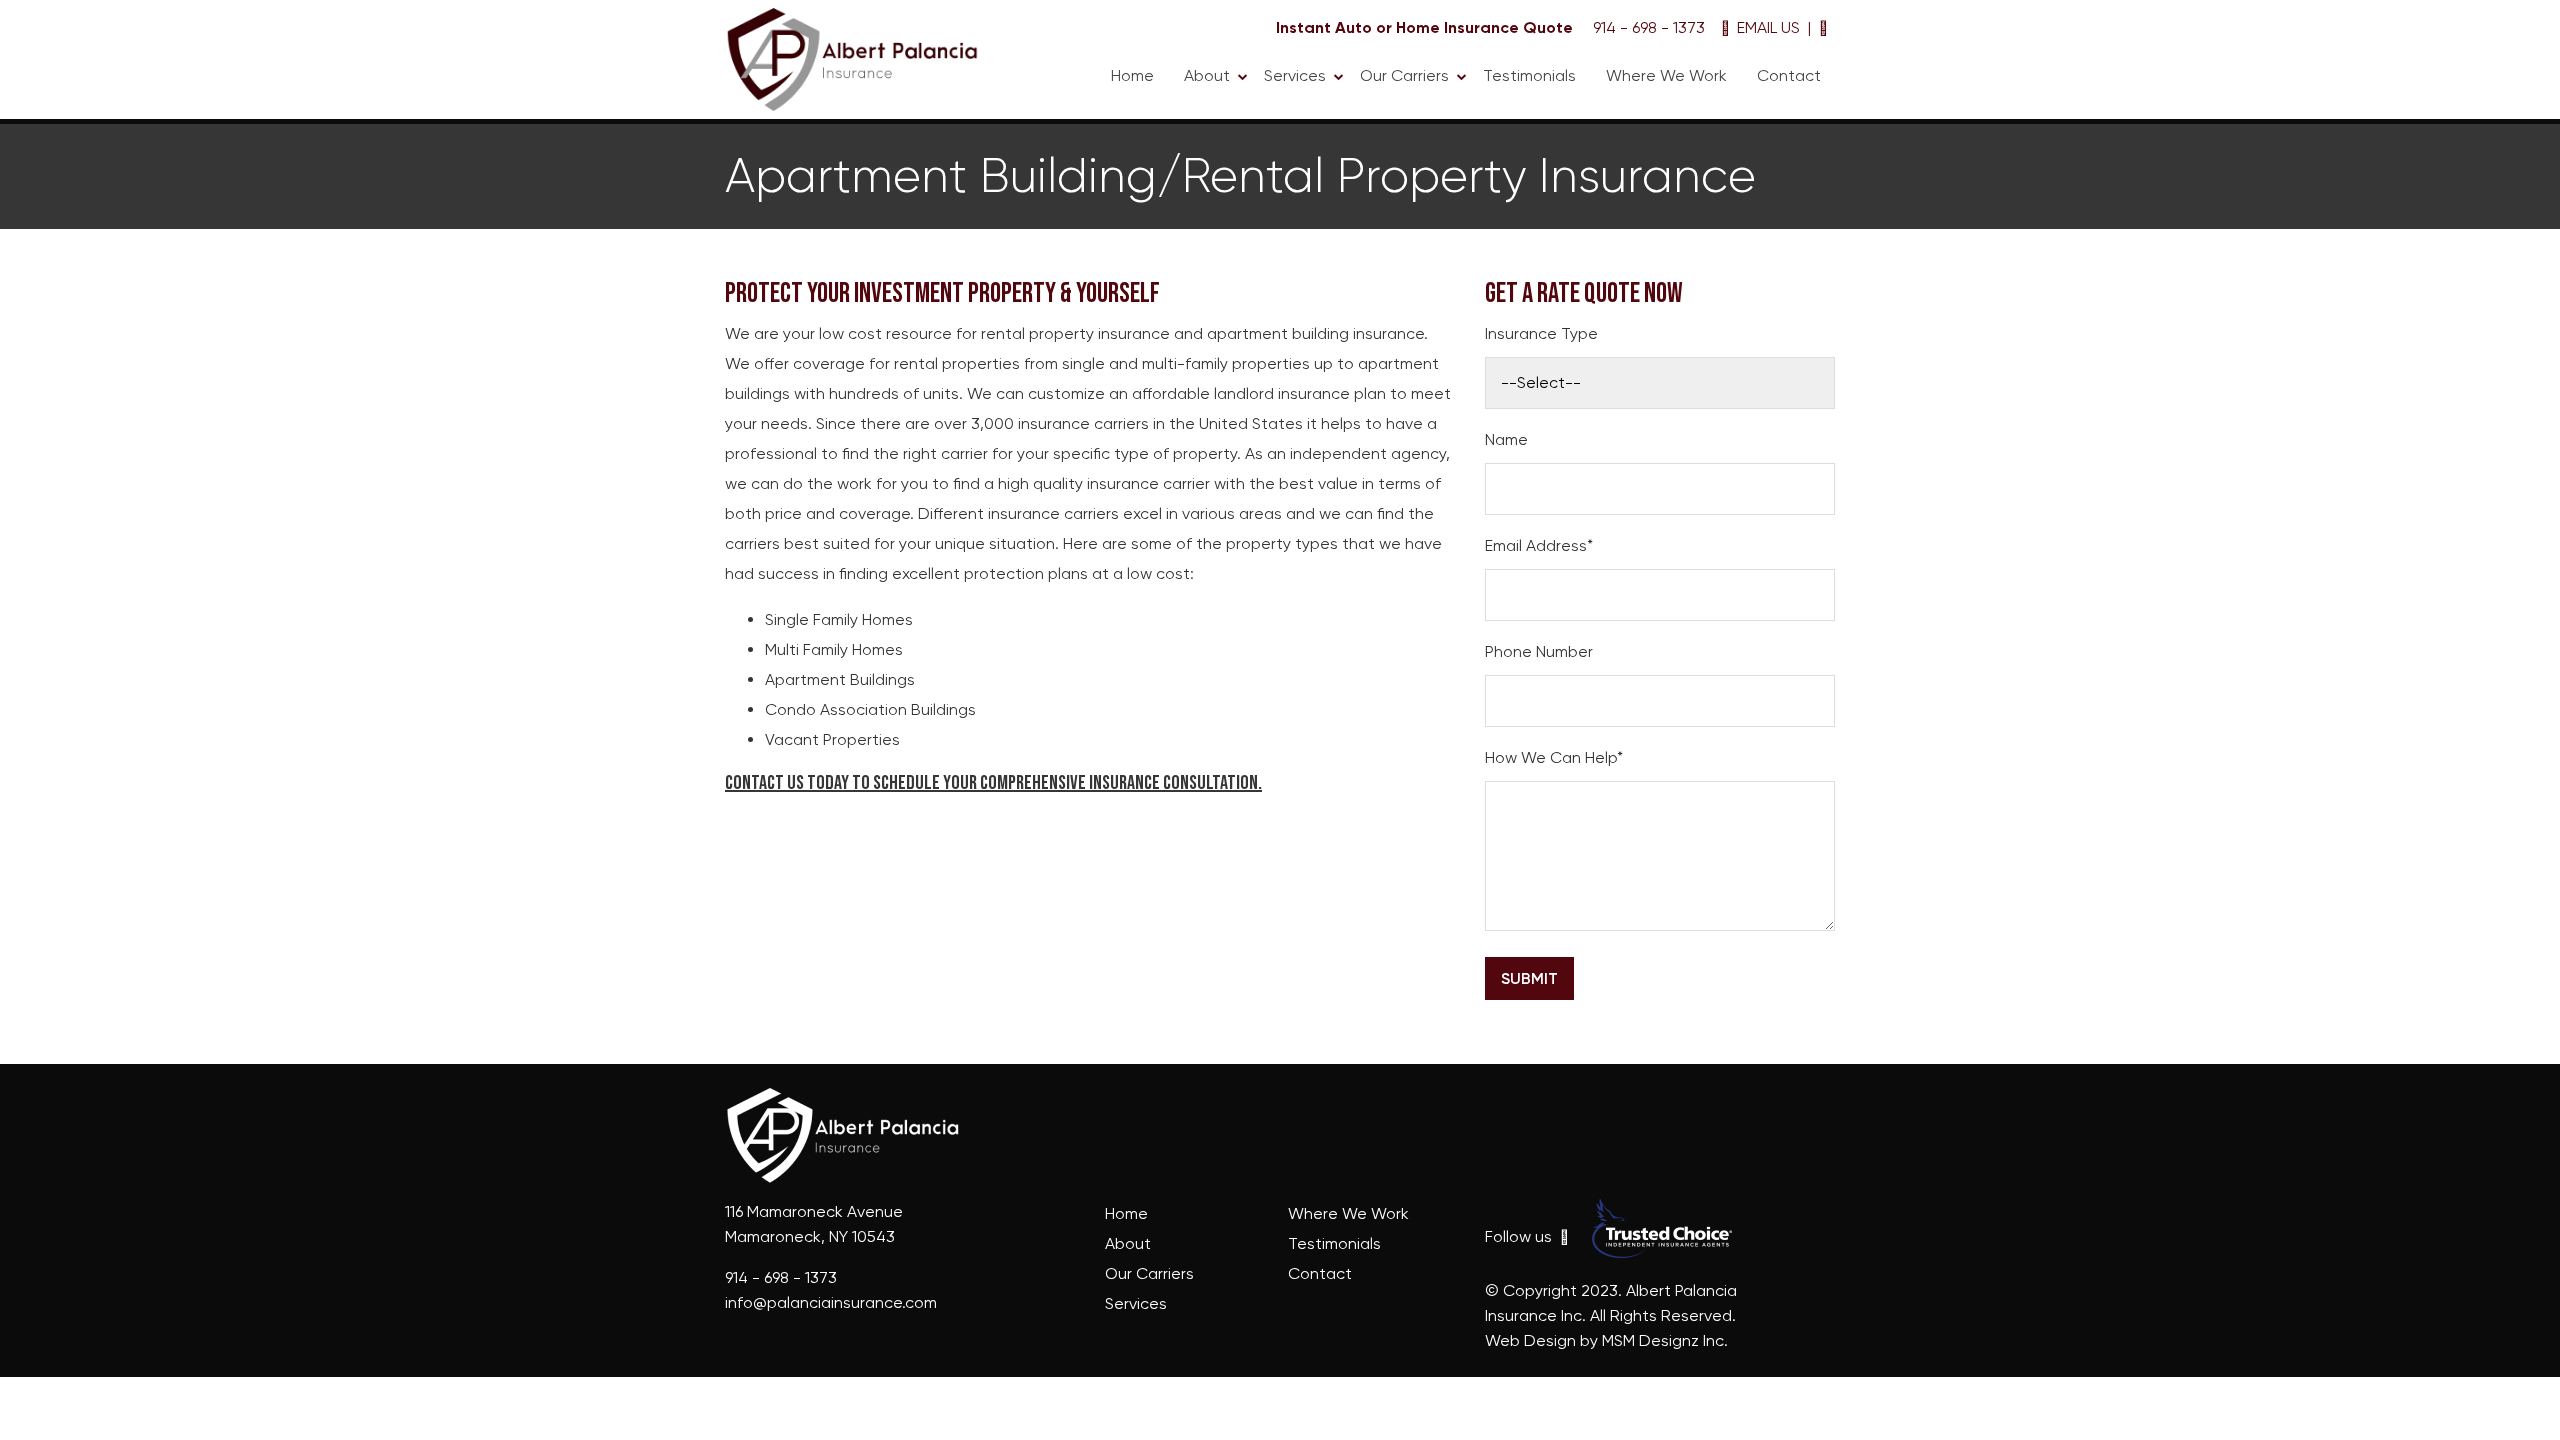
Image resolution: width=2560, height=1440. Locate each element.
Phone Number (1539, 651)
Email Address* (1539, 545)
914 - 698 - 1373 (1649, 27)
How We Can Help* (1554, 757)
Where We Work (1666, 75)
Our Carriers (1404, 75)
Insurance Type (1541, 333)
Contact (1789, 75)
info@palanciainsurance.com (831, 1302)
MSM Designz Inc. (1665, 1340)
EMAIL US (1766, 27)
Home (1132, 75)
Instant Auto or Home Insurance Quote (1424, 27)
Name (1506, 439)
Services (1295, 75)
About (1207, 75)
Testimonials (1529, 75)
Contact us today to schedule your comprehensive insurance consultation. (993, 783)
